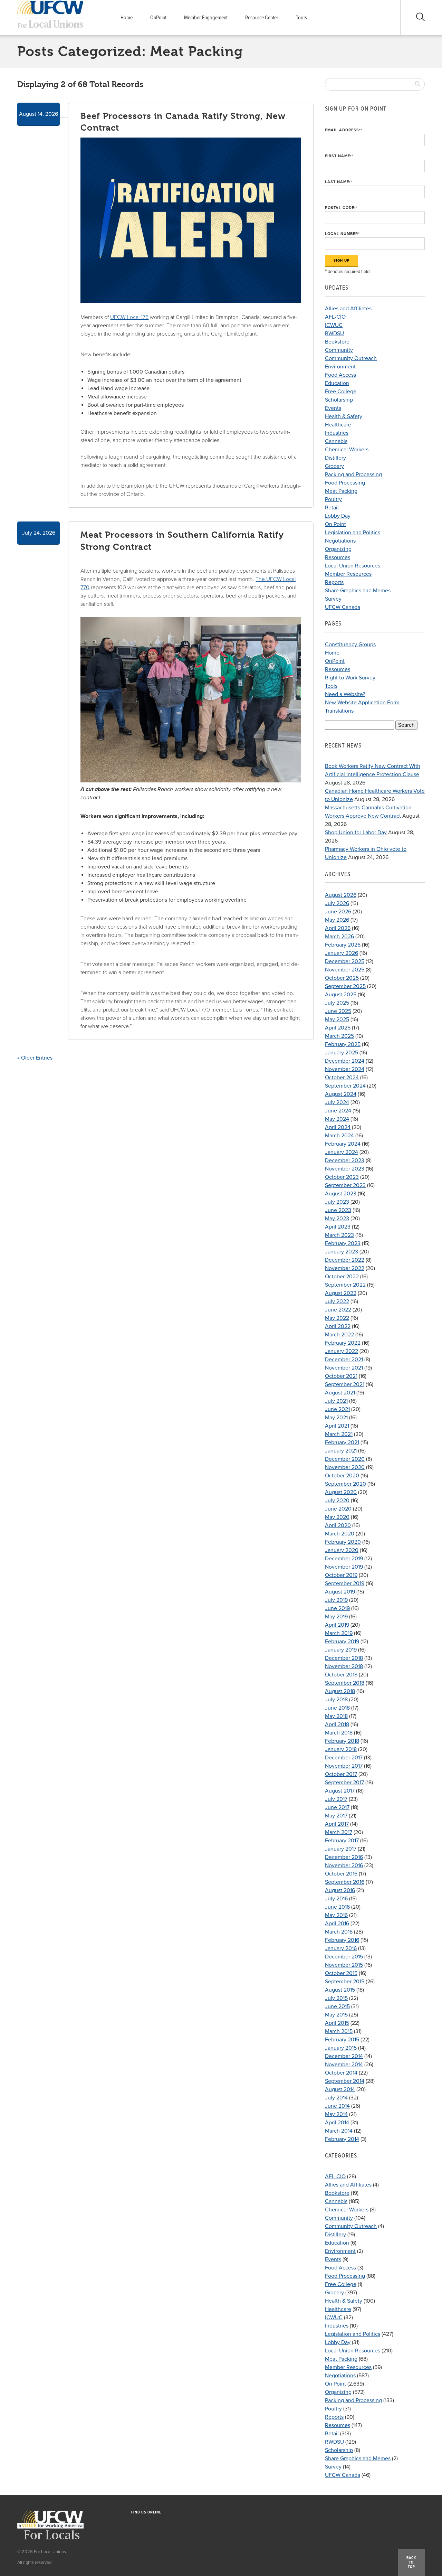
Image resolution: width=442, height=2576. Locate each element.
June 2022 (338, 1310)
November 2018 (344, 1666)
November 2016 (344, 1865)
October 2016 (341, 1874)
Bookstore (337, 342)
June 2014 (337, 2106)
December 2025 (345, 961)
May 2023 (337, 1219)
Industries (337, 433)
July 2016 (336, 1899)
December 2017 (344, 1758)
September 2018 (345, 1683)
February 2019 (342, 1642)
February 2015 (342, 2040)
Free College (341, 392)
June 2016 (337, 1907)
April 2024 (338, 1127)
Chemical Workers (347, 450)
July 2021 (336, 1401)
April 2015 (337, 2023)
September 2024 (345, 1086)
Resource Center (262, 18)
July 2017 (336, 1799)
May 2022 (337, 1318)
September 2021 (345, 1384)
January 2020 (342, 1550)
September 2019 (345, 1583)
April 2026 (338, 928)
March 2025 (339, 1036)
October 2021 (341, 1376)
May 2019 (336, 1617)
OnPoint (158, 18)
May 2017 (336, 1816)
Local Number (342, 234)
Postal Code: (341, 208)
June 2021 (337, 1409)
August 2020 (341, 1492)
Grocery (334, 466)
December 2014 (344, 2056)
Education (337, 383)
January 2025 (342, 1053)
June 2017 (337, 1807)
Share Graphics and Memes (358, 591)
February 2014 (342, 2139)
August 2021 (340, 1393)
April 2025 (338, 1028)
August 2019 (340, 1592)
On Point (335, 524)
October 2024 (342, 1078)
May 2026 (337, 920)
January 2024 (342, 1152)
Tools (301, 18)
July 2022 (337, 1301)
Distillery (335, 458)
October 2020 (342, 1476)
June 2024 (338, 1111)
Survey (333, 599)
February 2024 (343, 1144)
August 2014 (340, 2089)
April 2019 (337, 1625)
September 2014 (345, 2081)
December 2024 (345, 1061)
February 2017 (342, 1841)
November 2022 (345, 1268)
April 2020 (338, 1525)
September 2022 (345, 1285)
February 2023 (343, 1243)
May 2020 (337, 1517)
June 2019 (337, 1608)
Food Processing (345, 483)
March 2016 (339, 1932)
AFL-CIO (335, 317)
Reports (334, 582)
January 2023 (342, 1252)
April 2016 (337, 1924)
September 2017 (344, 1783)
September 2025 (345, 986)
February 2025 (343, 1044)
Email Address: (344, 130)
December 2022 (345, 1260)
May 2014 (336, 2114)
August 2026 (341, 895)
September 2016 (345, 1882)
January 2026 (342, 953)
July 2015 (336, 1998)
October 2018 (341, 1675)
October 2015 (341, 1973)
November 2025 (345, 970)
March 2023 (339, 1235)
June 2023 (338, 1210)
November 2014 (344, 2065)
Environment (340, 367)
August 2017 (340, 1791)
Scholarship (339, 400)
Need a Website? (345, 694)
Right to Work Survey (350, 678)
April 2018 (337, 1724)
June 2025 (338, 1011)
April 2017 (337, 1824)
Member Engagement (206, 18)
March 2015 (339, 2031)
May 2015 (336, 2015)
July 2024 (337, 1102)
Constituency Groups (350, 645)
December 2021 (344, 1360)
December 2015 (344, 1957)
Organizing (338, 549)
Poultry (333, 499)
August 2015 (340, 1990)
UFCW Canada (343, 607)
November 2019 (344, 1567)
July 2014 (336, 2098)
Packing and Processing (353, 474)
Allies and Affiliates (348, 309)
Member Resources (348, 574)
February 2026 (343, 945)
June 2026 (338, 912)
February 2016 (342, 1940)
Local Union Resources (353, 566)
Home (127, 18)
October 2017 (341, 1774)
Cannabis (336, 441)
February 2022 (343, 1343)
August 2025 (341, 995)
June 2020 (338, 1509)
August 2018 (340, 1691)
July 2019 (336, 1600)
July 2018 (336, 1700)
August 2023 (341, 1194)
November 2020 (345, 1467)
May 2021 (336, 1418)
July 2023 (337, 1202)
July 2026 (337, 903)
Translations (339, 711)
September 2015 (345, 1982)
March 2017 (339, 1832)
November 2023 (345, 1169)
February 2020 (343, 1542)
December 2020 (345, 1459)
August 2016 (340, 1890)
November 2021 (344, 1368)
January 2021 (341, 1451)
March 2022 (339, 1335)
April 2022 (338, 1326)
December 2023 (345, 1160)
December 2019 (344, 1559)
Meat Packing (341, 491)
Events (333, 408)
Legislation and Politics (353, 533)
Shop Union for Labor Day (356, 833)
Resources (338, 557)
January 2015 (341, 2048)
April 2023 (338, 1227)
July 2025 (337, 1003)
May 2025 (337, 1019)
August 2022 (341, 1293)
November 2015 (344, 1965)
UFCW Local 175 (129, 317)
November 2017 (344, 1766)
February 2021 (342, 1442)
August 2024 (341, 1094)
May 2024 (337, 1119)
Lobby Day (338, 516)
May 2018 (336, 1716)
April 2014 (337, 2123)
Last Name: (339, 182)
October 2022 (342, 1277)
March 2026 (339, 937)
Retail (332, 508)
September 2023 (345, 1185)
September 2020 (345, 1484)
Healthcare (338, 425)
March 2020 (340, 1534)
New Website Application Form (362, 703)
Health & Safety (344, 416)
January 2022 (342, 1351)
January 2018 (341, 1749)
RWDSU (334, 333)
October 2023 (342, 1177)
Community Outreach (351, 358)
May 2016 (336, 1915)
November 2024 (345, 1069)
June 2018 (337, 1708)
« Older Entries (35, 1058)
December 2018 (344, 1658)
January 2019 (341, 1650)
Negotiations (340, 541)
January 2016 (341, 1948)
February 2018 (342, 1741)
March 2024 (339, 1136)
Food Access (340, 375)
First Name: (339, 156)
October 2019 (341, 1575)
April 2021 (337, 1426)
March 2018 (339, 1733)
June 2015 (337, 2006)
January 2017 (341, 1849)
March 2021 (339, 1434)
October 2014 (341, 2073)
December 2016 (344, 1857)
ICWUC (334, 325)
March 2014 (339, 2131)
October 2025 (342, 978)
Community (339, 350)
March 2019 (339, 1633)
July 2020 (337, 1501)
